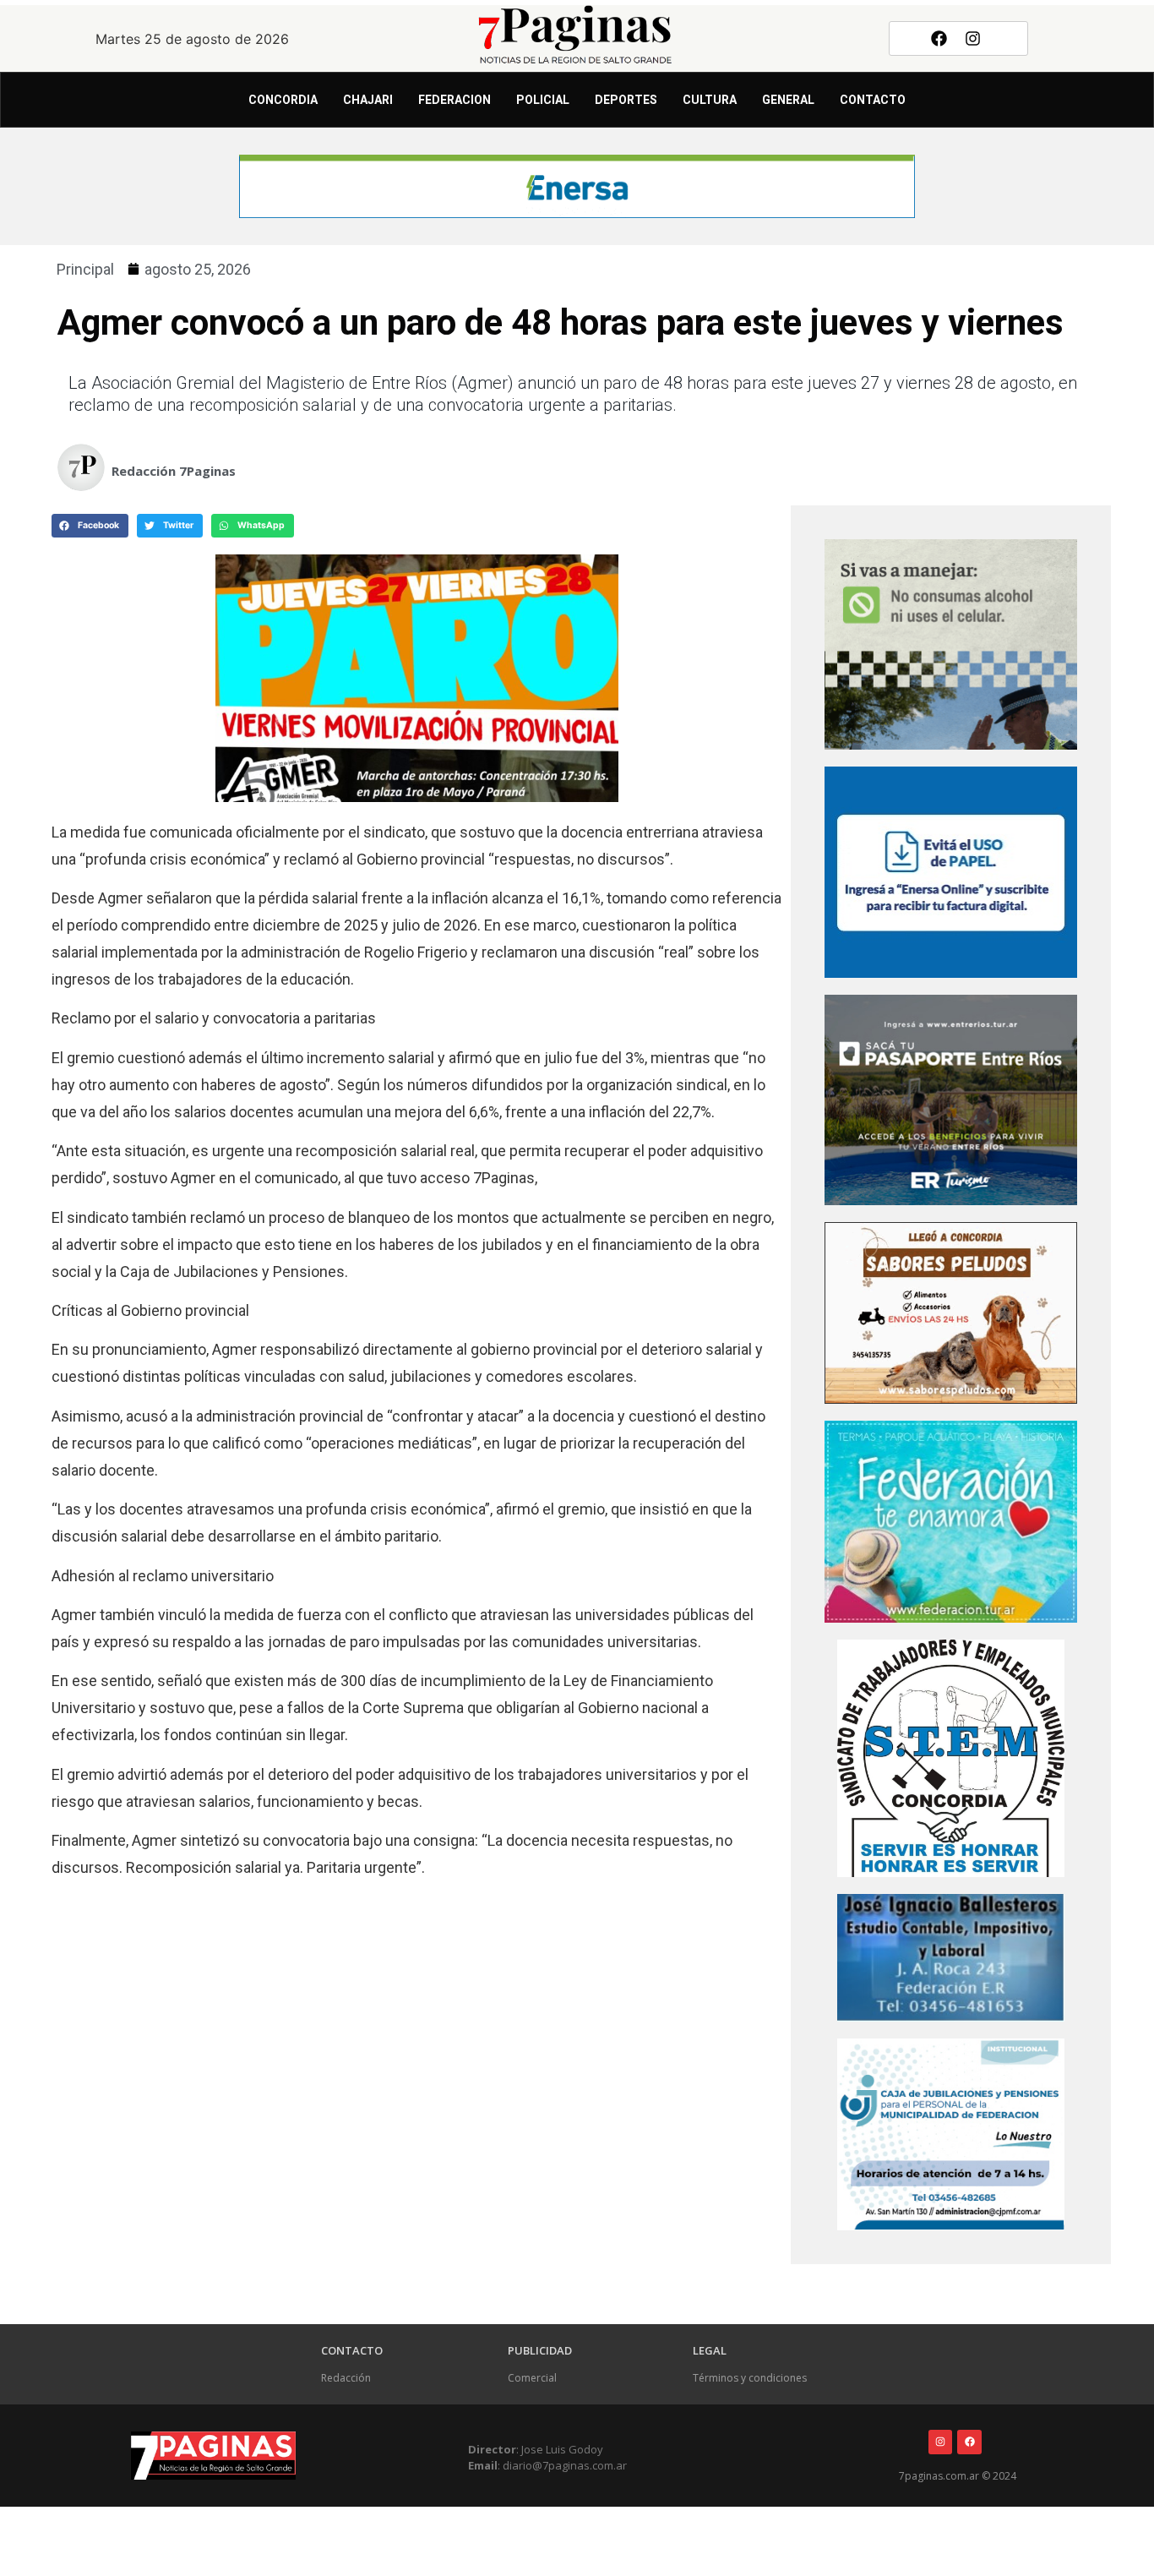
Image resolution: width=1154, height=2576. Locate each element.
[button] (90, 526)
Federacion (455, 100)
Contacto (873, 100)
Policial (543, 100)
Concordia (283, 100)
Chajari (368, 100)
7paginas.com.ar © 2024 (958, 2476)
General (788, 100)
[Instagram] (973, 38)
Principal (85, 269)
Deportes (626, 100)
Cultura (710, 100)
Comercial (532, 2378)
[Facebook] (939, 38)
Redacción (346, 2378)
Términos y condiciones (750, 2378)
